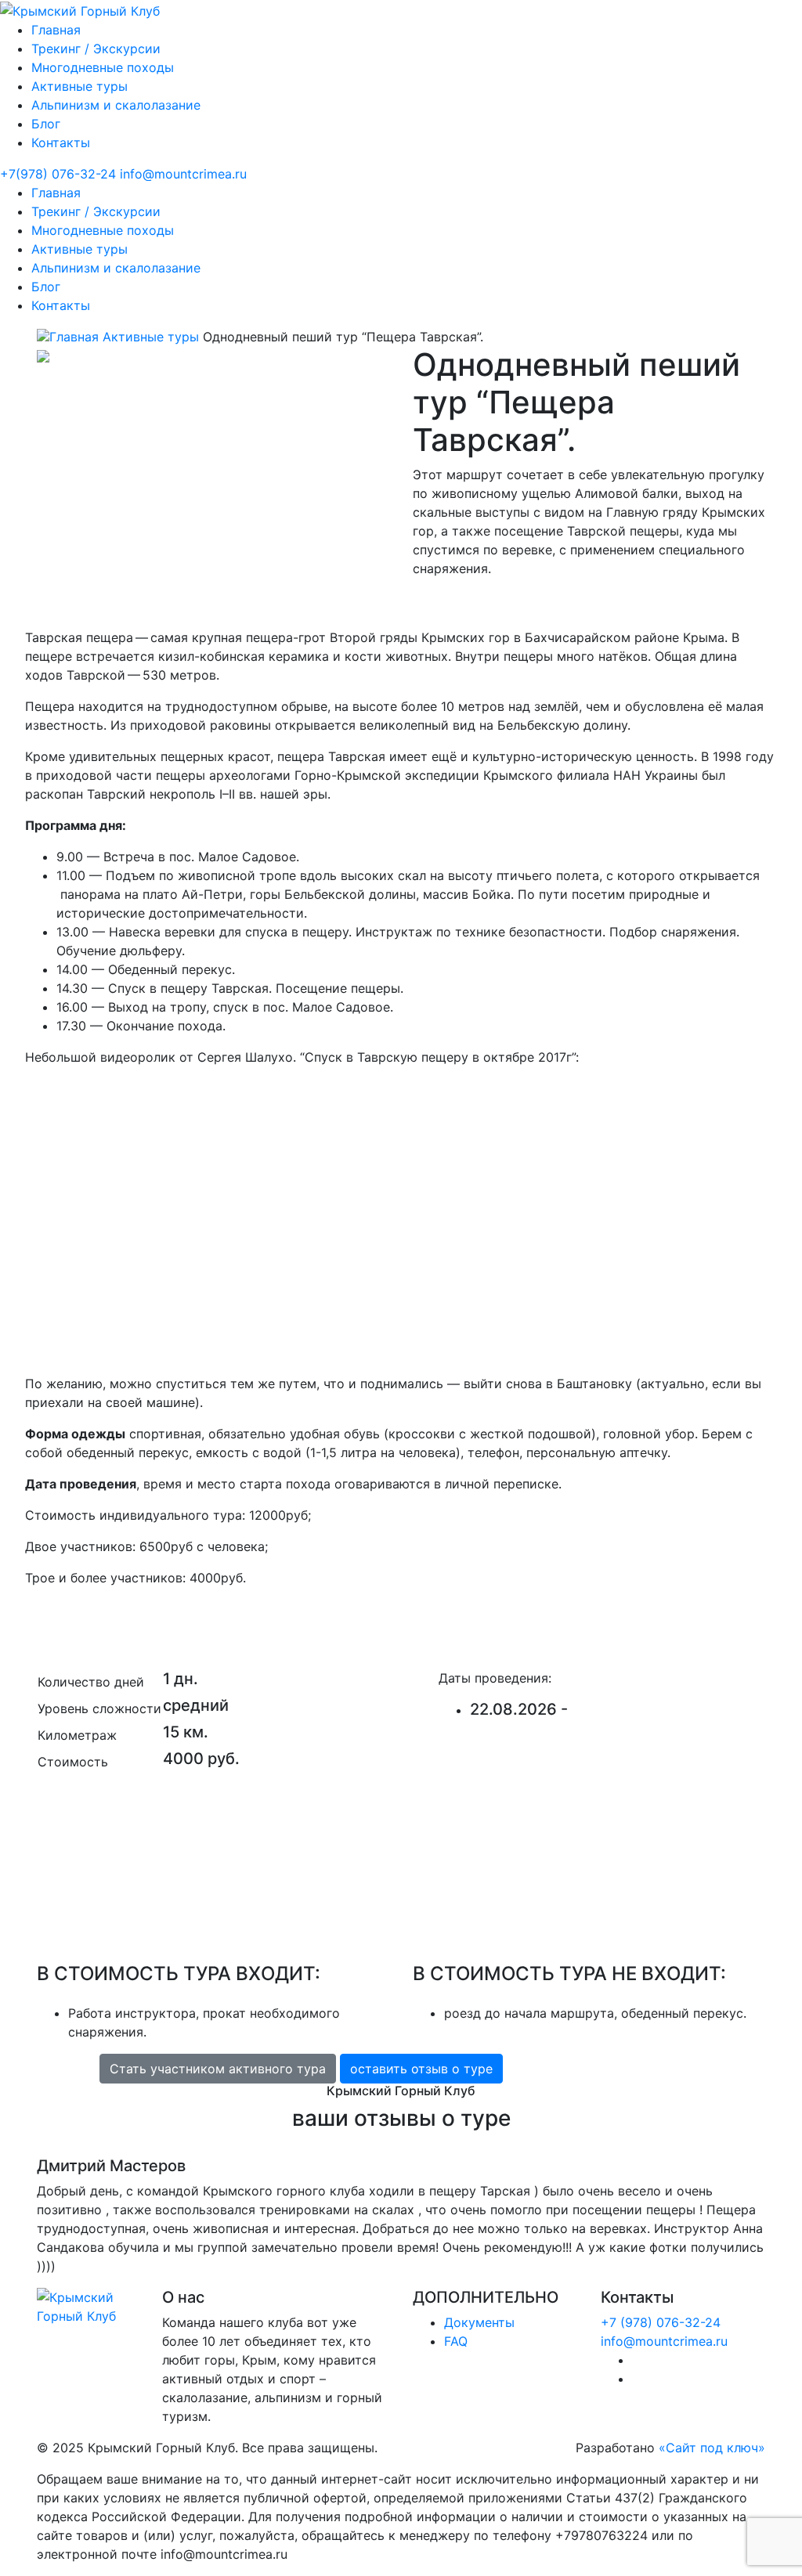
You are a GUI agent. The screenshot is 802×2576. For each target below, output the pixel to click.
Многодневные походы (103, 67)
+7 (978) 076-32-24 (661, 2322)
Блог (46, 124)
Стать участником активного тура (218, 2069)
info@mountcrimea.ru (664, 2341)
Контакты (61, 143)
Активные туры (79, 86)
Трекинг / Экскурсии (96, 49)
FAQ (456, 2341)
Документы (479, 2322)
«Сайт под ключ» (712, 2448)
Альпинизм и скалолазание (116, 105)
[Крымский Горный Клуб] (80, 9)
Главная (56, 30)
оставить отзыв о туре (421, 2069)
